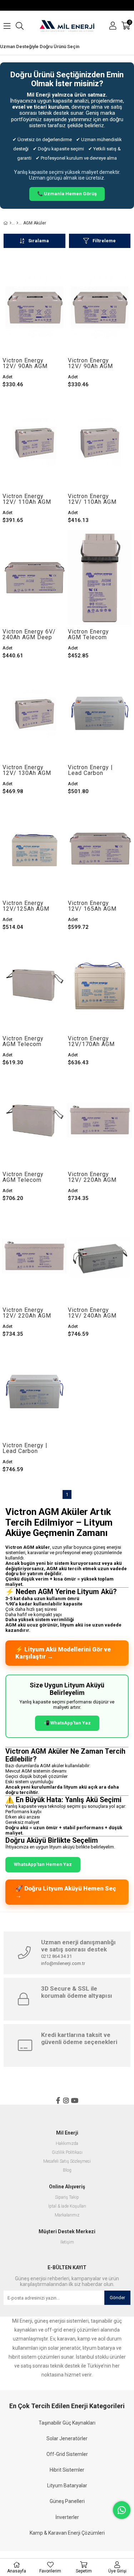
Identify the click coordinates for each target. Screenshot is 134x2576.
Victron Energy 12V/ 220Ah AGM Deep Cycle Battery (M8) (30, 1313)
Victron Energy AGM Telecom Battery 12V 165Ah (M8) (29, 1041)
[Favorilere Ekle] (34, 307)
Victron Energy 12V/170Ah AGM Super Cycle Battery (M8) (91, 1041)
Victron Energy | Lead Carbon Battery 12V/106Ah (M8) (95, 770)
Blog (67, 2170)
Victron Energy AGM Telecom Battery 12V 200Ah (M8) (29, 1177)
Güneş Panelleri (67, 2501)
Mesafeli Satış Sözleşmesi (67, 2161)
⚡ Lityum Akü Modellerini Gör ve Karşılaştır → (63, 1653)
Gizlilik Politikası (67, 2153)
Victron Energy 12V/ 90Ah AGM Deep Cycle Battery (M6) (95, 363)
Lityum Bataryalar (67, 2486)
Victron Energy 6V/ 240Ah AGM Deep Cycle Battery (29, 635)
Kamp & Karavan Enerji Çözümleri (67, 2533)
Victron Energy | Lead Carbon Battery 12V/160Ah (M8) (29, 1448)
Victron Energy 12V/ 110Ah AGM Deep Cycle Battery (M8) (30, 499)
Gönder (117, 2298)
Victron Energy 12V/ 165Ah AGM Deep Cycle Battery (95, 906)
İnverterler (67, 2517)
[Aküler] (17, 223)
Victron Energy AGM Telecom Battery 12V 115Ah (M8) (94, 635)
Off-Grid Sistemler (67, 2454)
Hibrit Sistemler (67, 2470)
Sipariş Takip (67, 2197)
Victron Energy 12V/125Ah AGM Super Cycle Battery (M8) (26, 906)
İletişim (67, 2242)
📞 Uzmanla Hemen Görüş (67, 194)
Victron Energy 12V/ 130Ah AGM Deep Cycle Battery (30, 770)
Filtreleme (104, 241)
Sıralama (39, 241)
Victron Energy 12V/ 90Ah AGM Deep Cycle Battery (30, 363)
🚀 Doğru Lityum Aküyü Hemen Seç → (66, 1892)
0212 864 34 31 (56, 1956)
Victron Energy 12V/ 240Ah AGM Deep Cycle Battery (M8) (95, 1313)
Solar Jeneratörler (67, 2438)
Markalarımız (67, 2215)
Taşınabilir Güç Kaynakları (67, 2423)
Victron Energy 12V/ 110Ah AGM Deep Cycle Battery (95, 499)
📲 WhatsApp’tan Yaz (67, 1723)
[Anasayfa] (11, 223)
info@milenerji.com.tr (63, 1963)
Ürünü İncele (47, 307)
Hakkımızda (67, 2144)
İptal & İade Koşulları (67, 2206)
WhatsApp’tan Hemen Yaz (43, 1864)
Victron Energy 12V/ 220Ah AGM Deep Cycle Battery (95, 1177)
